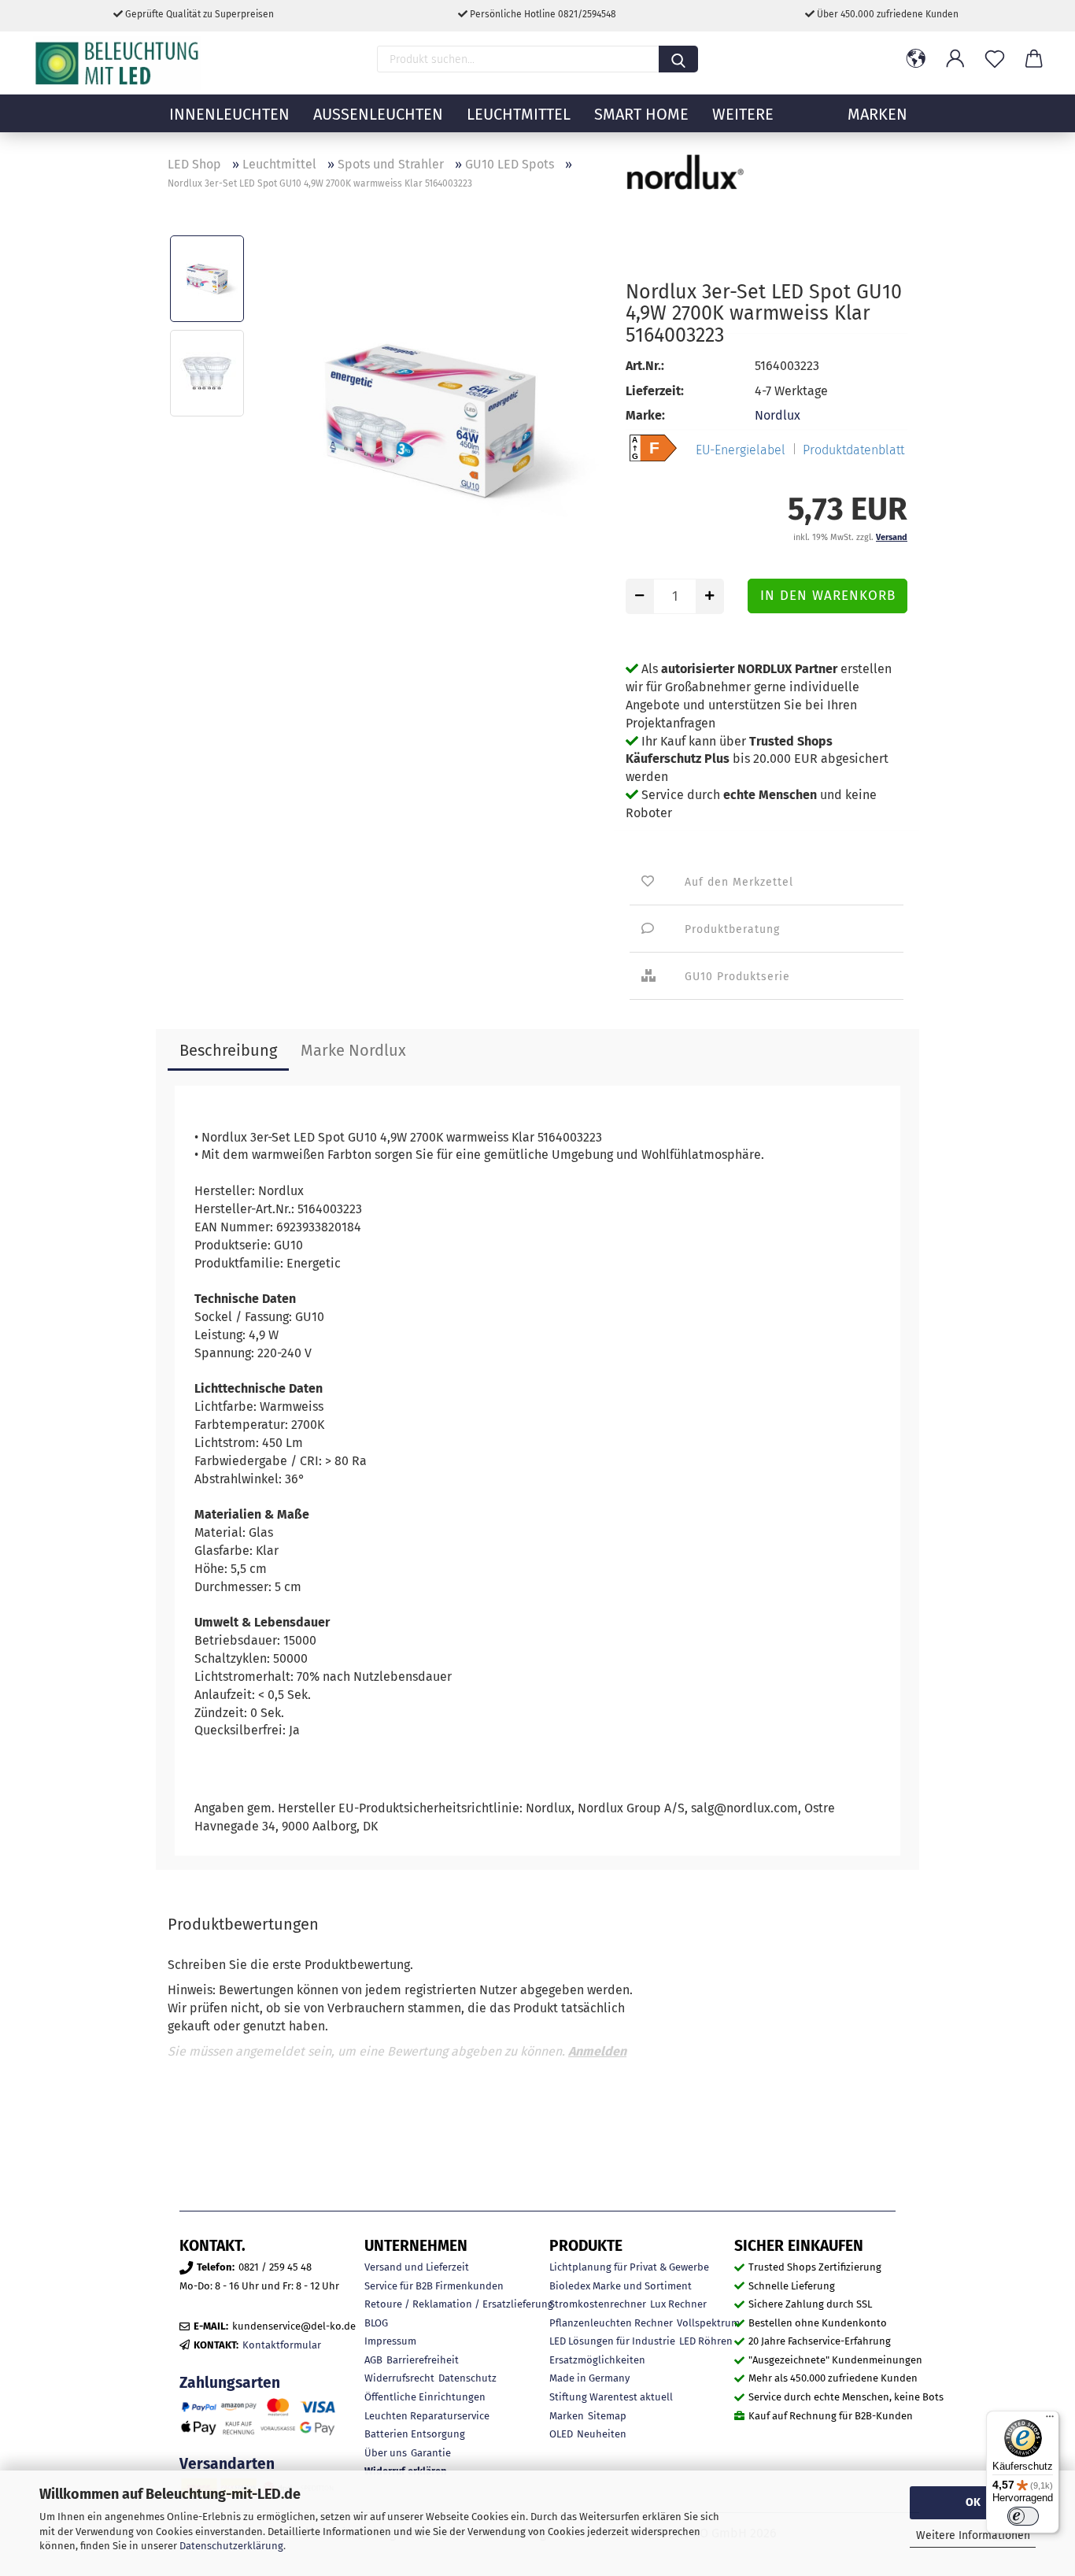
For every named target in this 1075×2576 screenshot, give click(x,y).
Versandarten (227, 2464)
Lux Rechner (678, 2304)
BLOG (376, 2323)
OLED (561, 2434)
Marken (567, 2416)
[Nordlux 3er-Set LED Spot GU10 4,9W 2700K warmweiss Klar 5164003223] (430, 419)
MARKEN (877, 114)
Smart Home (641, 114)
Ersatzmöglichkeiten (597, 2360)
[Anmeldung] (955, 59)
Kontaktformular (282, 2345)
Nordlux (778, 415)
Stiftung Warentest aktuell (611, 2397)
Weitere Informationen (973, 2535)
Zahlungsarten (230, 2383)
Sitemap (607, 2416)
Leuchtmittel (519, 114)
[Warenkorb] (1034, 59)
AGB (373, 2360)
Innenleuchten (229, 114)
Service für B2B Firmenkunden (434, 2286)
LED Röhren (706, 2341)
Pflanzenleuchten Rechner (611, 2323)
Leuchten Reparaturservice (427, 2416)
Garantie (431, 2453)
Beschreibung (228, 1050)
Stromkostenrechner (598, 2304)
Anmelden (597, 2051)
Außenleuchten (378, 114)
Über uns (386, 2453)
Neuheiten (602, 2434)
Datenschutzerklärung (231, 2546)
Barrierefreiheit (423, 2360)
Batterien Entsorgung (415, 2434)
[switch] (1023, 2516)
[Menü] (1050, 2420)
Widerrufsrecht (399, 2378)
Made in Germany (589, 2378)
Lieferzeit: (655, 391)
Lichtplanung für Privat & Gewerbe (629, 2267)
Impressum (390, 2341)
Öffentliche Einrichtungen (425, 2397)
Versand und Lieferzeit (417, 2267)
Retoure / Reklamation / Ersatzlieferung (459, 2304)
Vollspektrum (708, 2323)
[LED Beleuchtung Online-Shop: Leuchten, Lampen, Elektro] (119, 63)
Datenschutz (467, 2378)
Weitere (743, 114)
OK (973, 2502)
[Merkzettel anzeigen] (995, 59)
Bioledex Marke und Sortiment (621, 2286)
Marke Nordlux (353, 1050)
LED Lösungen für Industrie (612, 2341)
